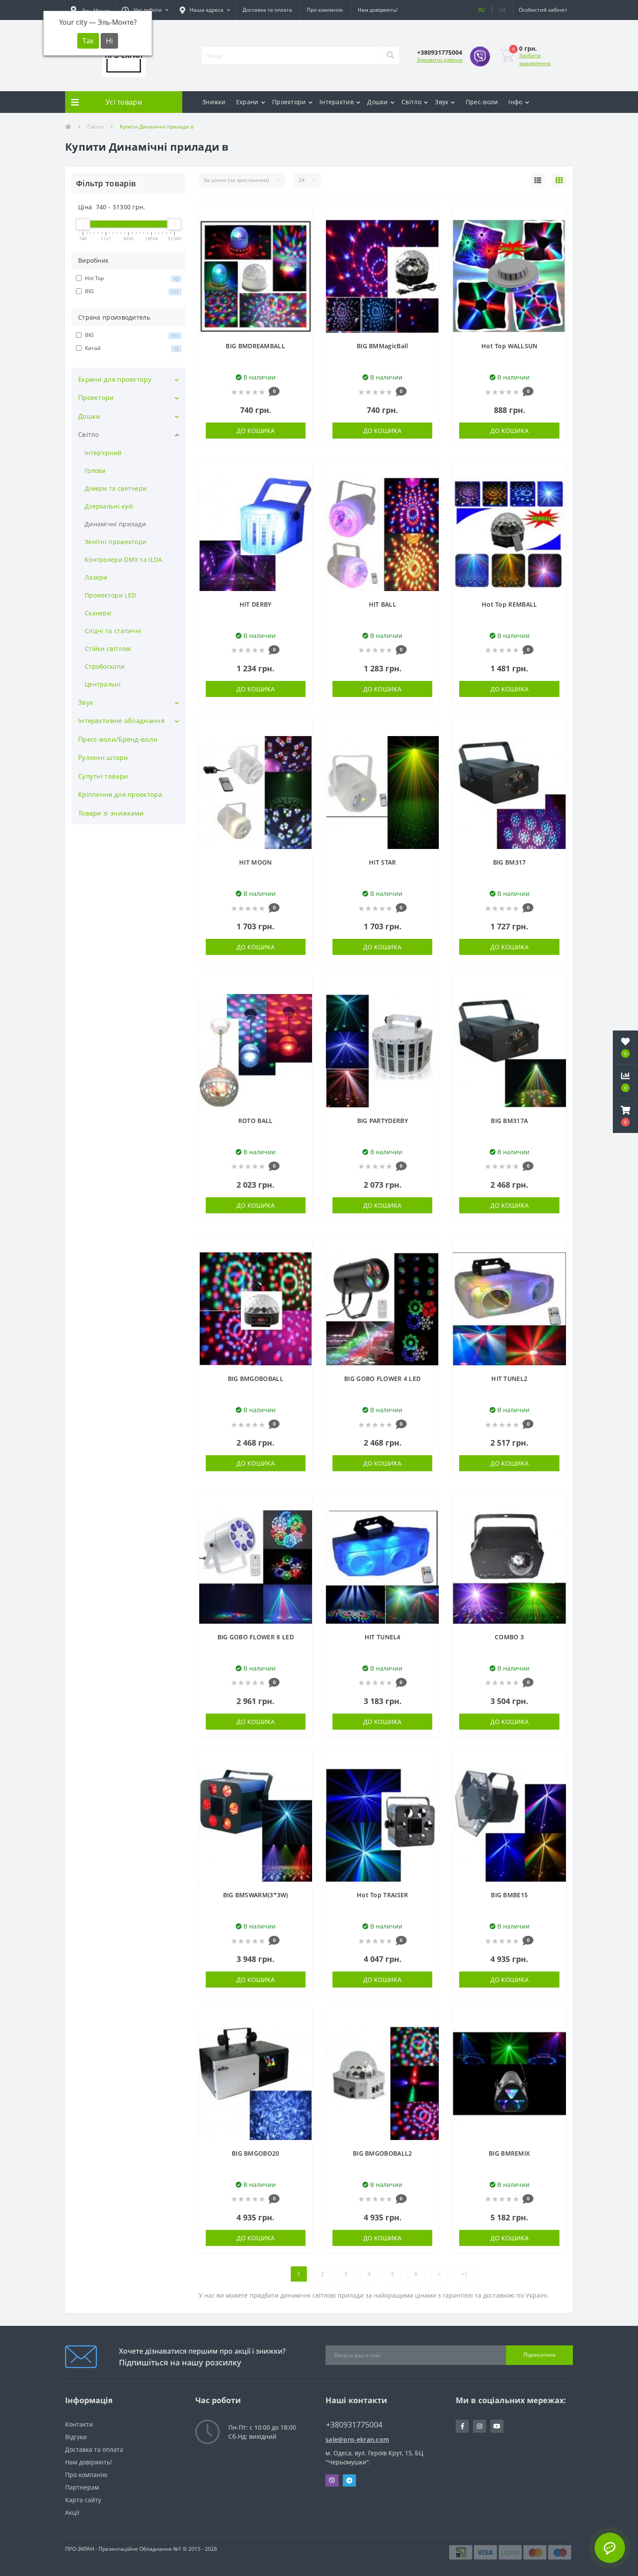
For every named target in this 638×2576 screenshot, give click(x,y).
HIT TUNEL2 (509, 1379)
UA (502, 10)
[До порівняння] (301, 226)
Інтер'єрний (103, 453)
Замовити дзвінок (440, 60)
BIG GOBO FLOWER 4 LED (382, 1379)
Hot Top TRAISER (383, 1895)
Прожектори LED (110, 595)
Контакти (79, 2424)
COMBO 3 (509, 1637)
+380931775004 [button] (354, 2425)
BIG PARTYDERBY (383, 1121)
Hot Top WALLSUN (510, 346)
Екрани (247, 102)
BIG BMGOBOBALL (256, 1379)
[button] (145, 10)
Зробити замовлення (535, 59)
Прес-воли (482, 102)
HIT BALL (383, 604)
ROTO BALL (256, 1121)
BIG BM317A (509, 1121)
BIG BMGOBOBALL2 (383, 2153)
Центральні (103, 684)
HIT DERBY (256, 604)
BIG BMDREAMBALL (255, 346)
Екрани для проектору (115, 379)
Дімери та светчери (116, 488)
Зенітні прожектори (115, 542)
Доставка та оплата (267, 10)
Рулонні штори (103, 757)
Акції (72, 2512)
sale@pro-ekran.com (357, 2439)
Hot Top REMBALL (510, 604)
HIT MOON (255, 862)
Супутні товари (103, 776)
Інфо (515, 102)
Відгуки (76, 2437)
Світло (411, 102)
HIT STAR (382, 862)
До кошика (256, 431)
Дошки (378, 102)
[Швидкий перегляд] (301, 239)
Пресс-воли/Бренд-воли (118, 739)
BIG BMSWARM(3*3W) (256, 1895)
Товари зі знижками (111, 813)
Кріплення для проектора (120, 794)
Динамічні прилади (115, 524)
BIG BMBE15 (509, 1895)
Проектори (289, 102)
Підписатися (539, 2355)
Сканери (98, 613)
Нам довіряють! (378, 10)
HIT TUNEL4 (383, 1637)
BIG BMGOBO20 (256, 2153)
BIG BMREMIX (509, 2153)
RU (482, 10)
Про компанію (325, 10)
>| (464, 2274)
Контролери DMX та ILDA (123, 560)
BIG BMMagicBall (383, 346)
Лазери (96, 577)
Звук (442, 102)
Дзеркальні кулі (109, 506)
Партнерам (82, 2487)
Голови (95, 471)
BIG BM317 (510, 862)
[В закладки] (301, 213)
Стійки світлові (108, 649)
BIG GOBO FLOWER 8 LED (256, 1637)
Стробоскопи (105, 666)
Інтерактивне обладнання (121, 720)
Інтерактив (337, 102)
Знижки (214, 102)
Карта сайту (83, 2500)
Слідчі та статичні (113, 631)
